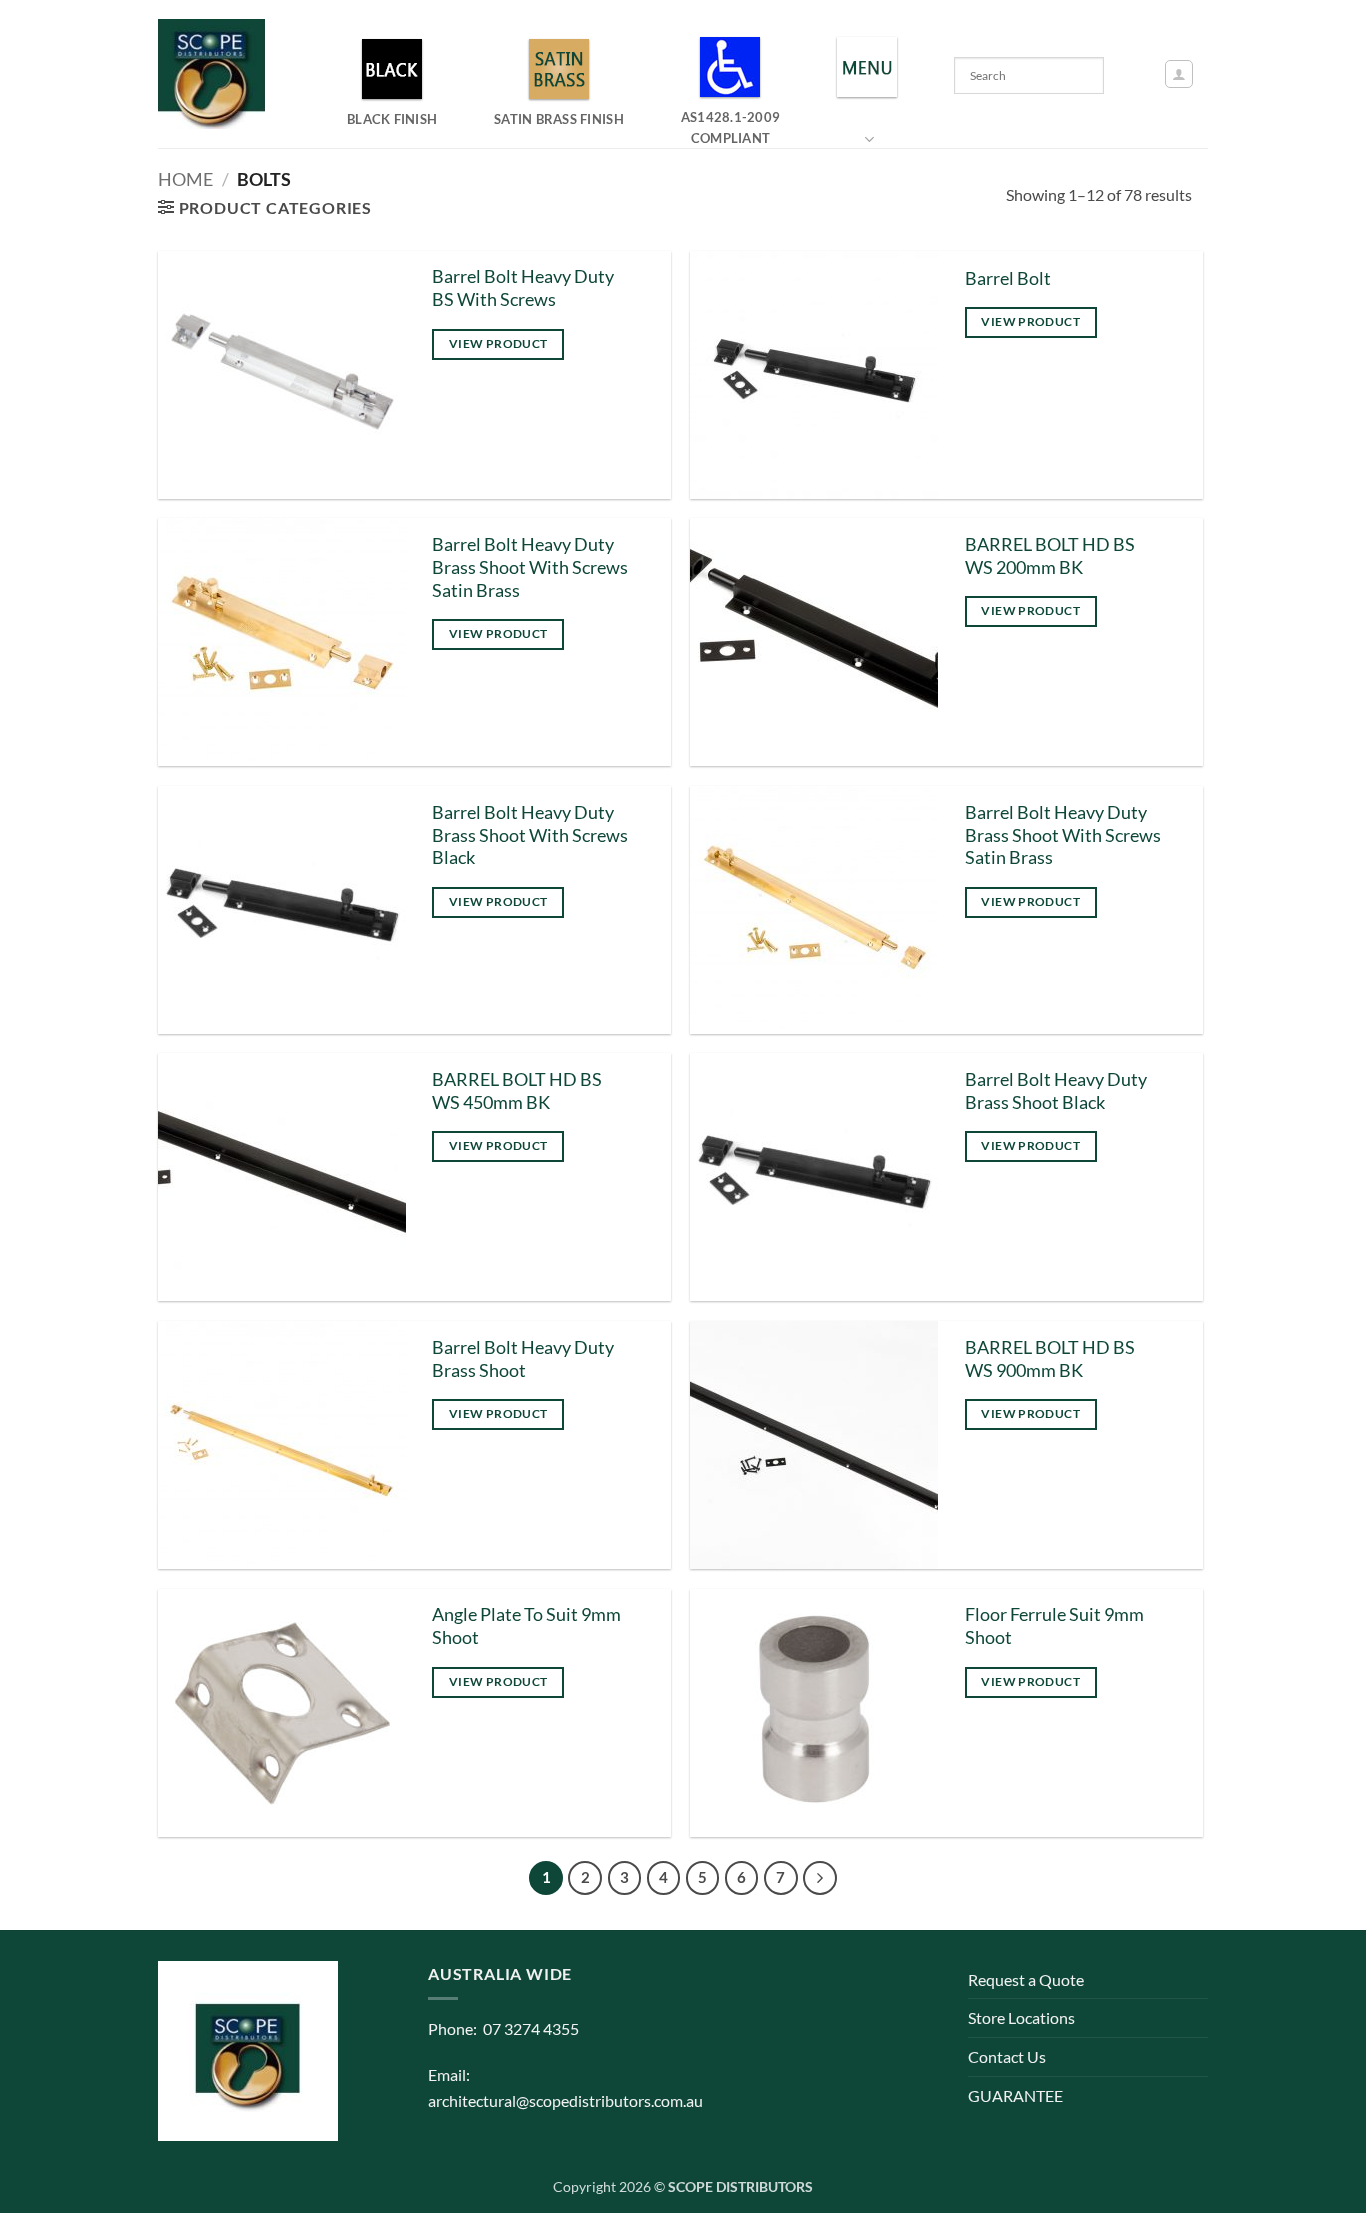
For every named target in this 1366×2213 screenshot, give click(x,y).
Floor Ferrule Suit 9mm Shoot (1054, 1626)
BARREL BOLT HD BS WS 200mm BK (1050, 556)
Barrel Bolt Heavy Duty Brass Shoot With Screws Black (530, 835)
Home (185, 179)
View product (498, 343)
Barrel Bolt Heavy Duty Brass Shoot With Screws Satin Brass (530, 567)
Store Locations (1021, 2017)
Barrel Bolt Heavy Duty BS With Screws (523, 288)
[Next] (820, 1878)
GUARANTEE (1015, 2095)
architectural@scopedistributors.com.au (565, 2100)
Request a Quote (1026, 1979)
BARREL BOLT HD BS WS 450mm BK (517, 1091)
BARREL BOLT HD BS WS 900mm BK (1050, 1359)
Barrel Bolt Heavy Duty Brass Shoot (523, 1359)
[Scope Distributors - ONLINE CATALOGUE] (216, 74)
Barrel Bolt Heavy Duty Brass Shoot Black (1056, 1091)
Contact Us (1007, 2056)
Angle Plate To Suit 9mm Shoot (526, 1626)
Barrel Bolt (1008, 278)
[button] (1179, 74)
